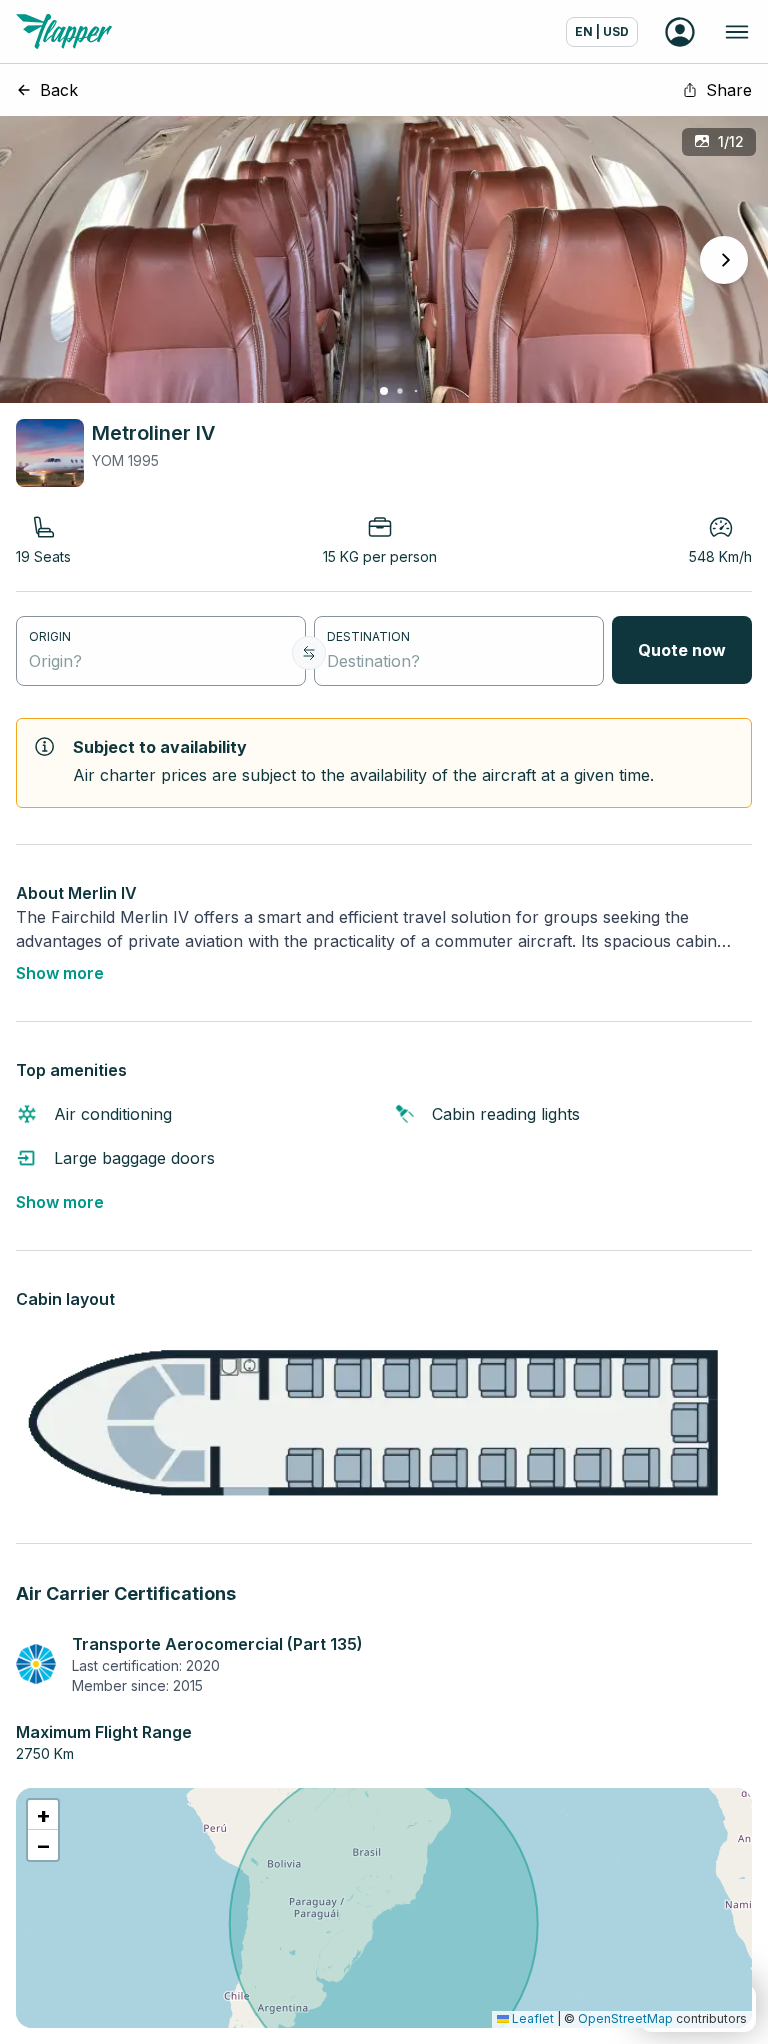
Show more (60, 973)
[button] (43, 1815)
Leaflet (531, 2018)
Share (729, 90)
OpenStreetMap (625, 2018)
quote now (682, 650)
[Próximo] (724, 260)
